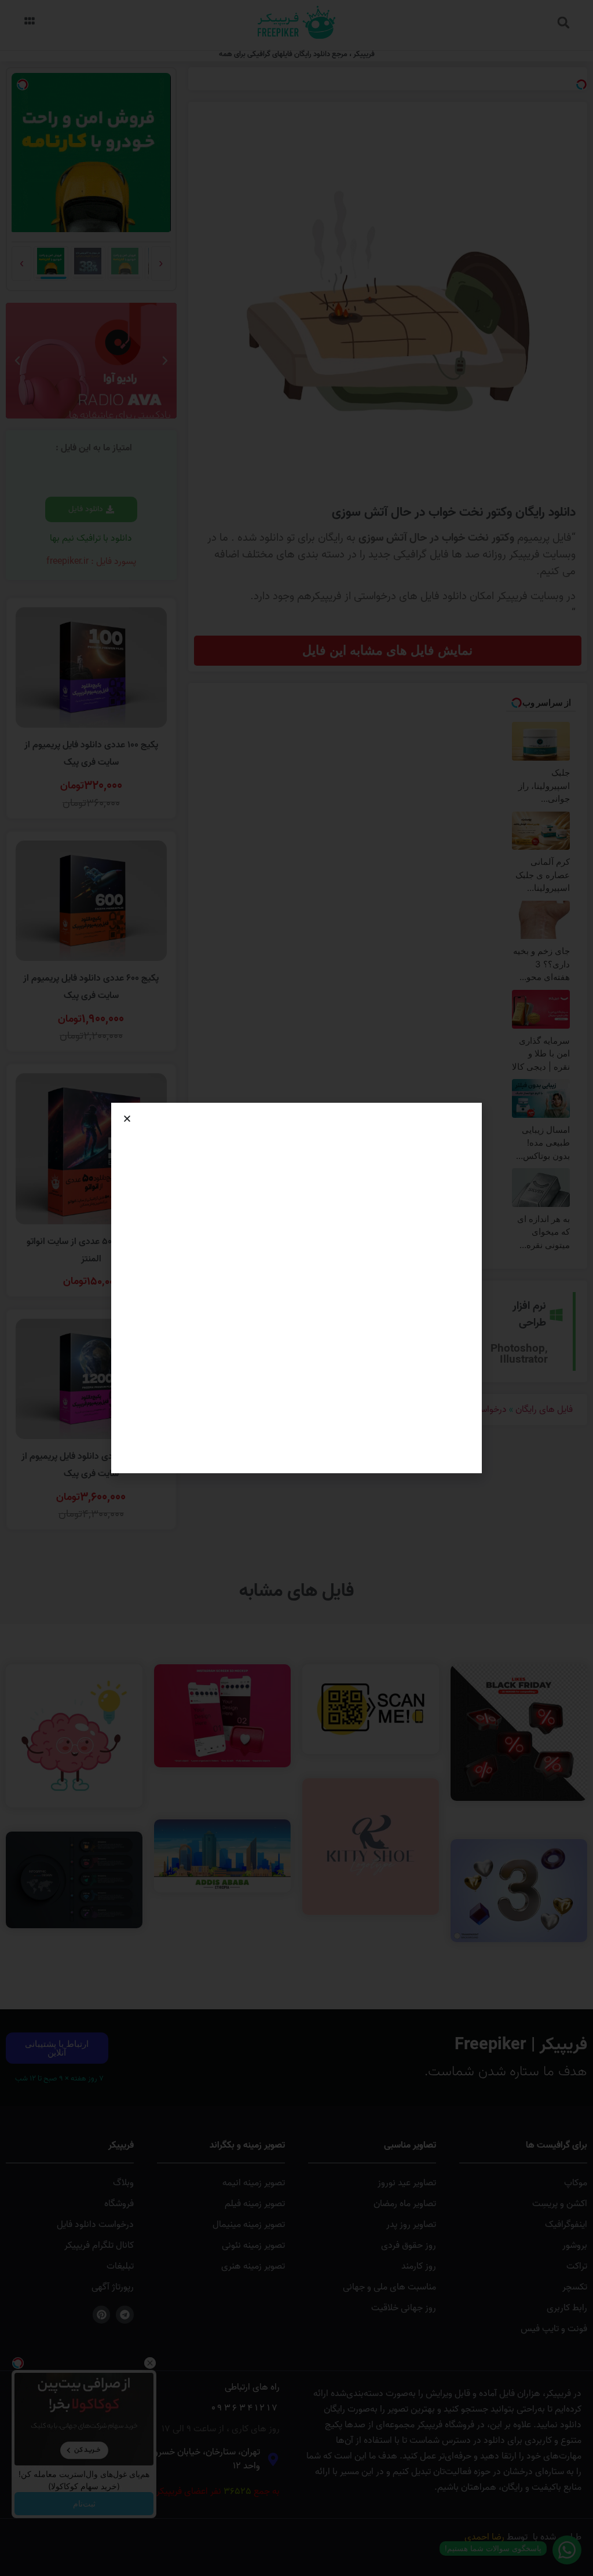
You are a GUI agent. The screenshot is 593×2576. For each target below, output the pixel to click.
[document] (296, 1288)
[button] (127, 1119)
